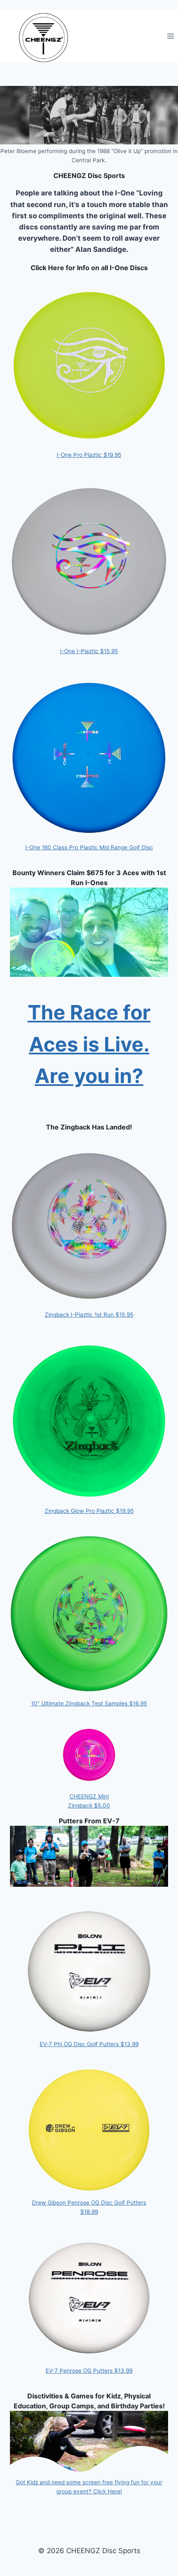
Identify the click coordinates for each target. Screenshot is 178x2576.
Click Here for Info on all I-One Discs (89, 268)
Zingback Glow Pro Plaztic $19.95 (89, 1511)
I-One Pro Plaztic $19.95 (89, 455)
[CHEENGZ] (43, 38)
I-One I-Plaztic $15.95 (89, 651)
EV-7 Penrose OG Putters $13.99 (89, 2371)
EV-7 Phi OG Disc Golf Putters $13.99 (89, 2044)
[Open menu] (170, 36)
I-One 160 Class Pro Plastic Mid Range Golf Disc (89, 847)
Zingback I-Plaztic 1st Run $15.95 (89, 1315)
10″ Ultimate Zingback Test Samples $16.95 (89, 1703)
